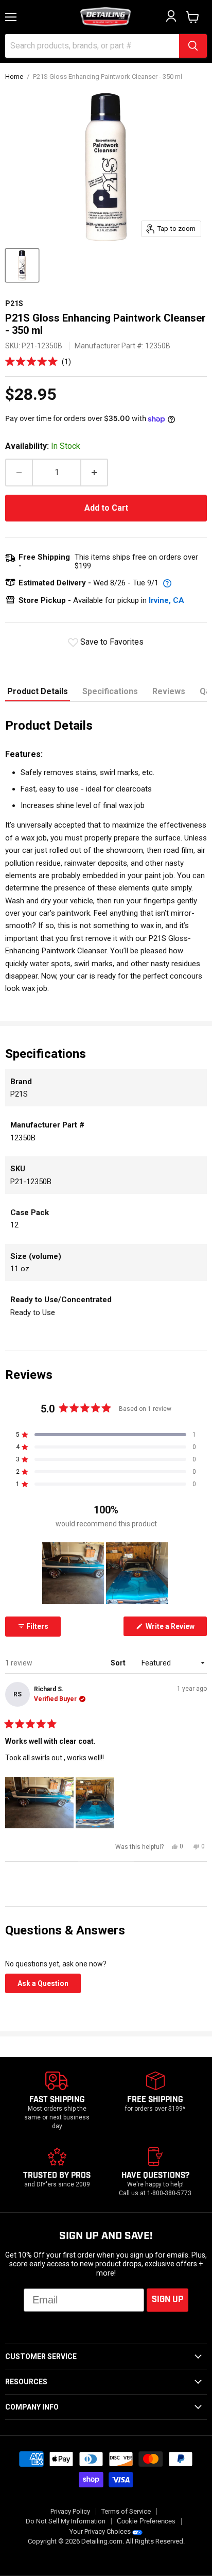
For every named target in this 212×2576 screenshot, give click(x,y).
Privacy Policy (70, 2511)
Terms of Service (126, 2511)
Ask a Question (49, 1986)
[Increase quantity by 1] (95, 473)
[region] (106, 1573)
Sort (119, 1663)
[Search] (193, 46)
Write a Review (175, 1629)
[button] (38, 361)
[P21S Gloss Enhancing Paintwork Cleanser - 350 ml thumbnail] (22, 265)
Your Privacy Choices (100, 2531)
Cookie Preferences (146, 2521)
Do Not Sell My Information (66, 2521)
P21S (14, 304)
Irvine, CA (166, 600)
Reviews (169, 691)
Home (14, 77)
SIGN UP (167, 2300)
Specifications (110, 691)
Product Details (38, 691)
